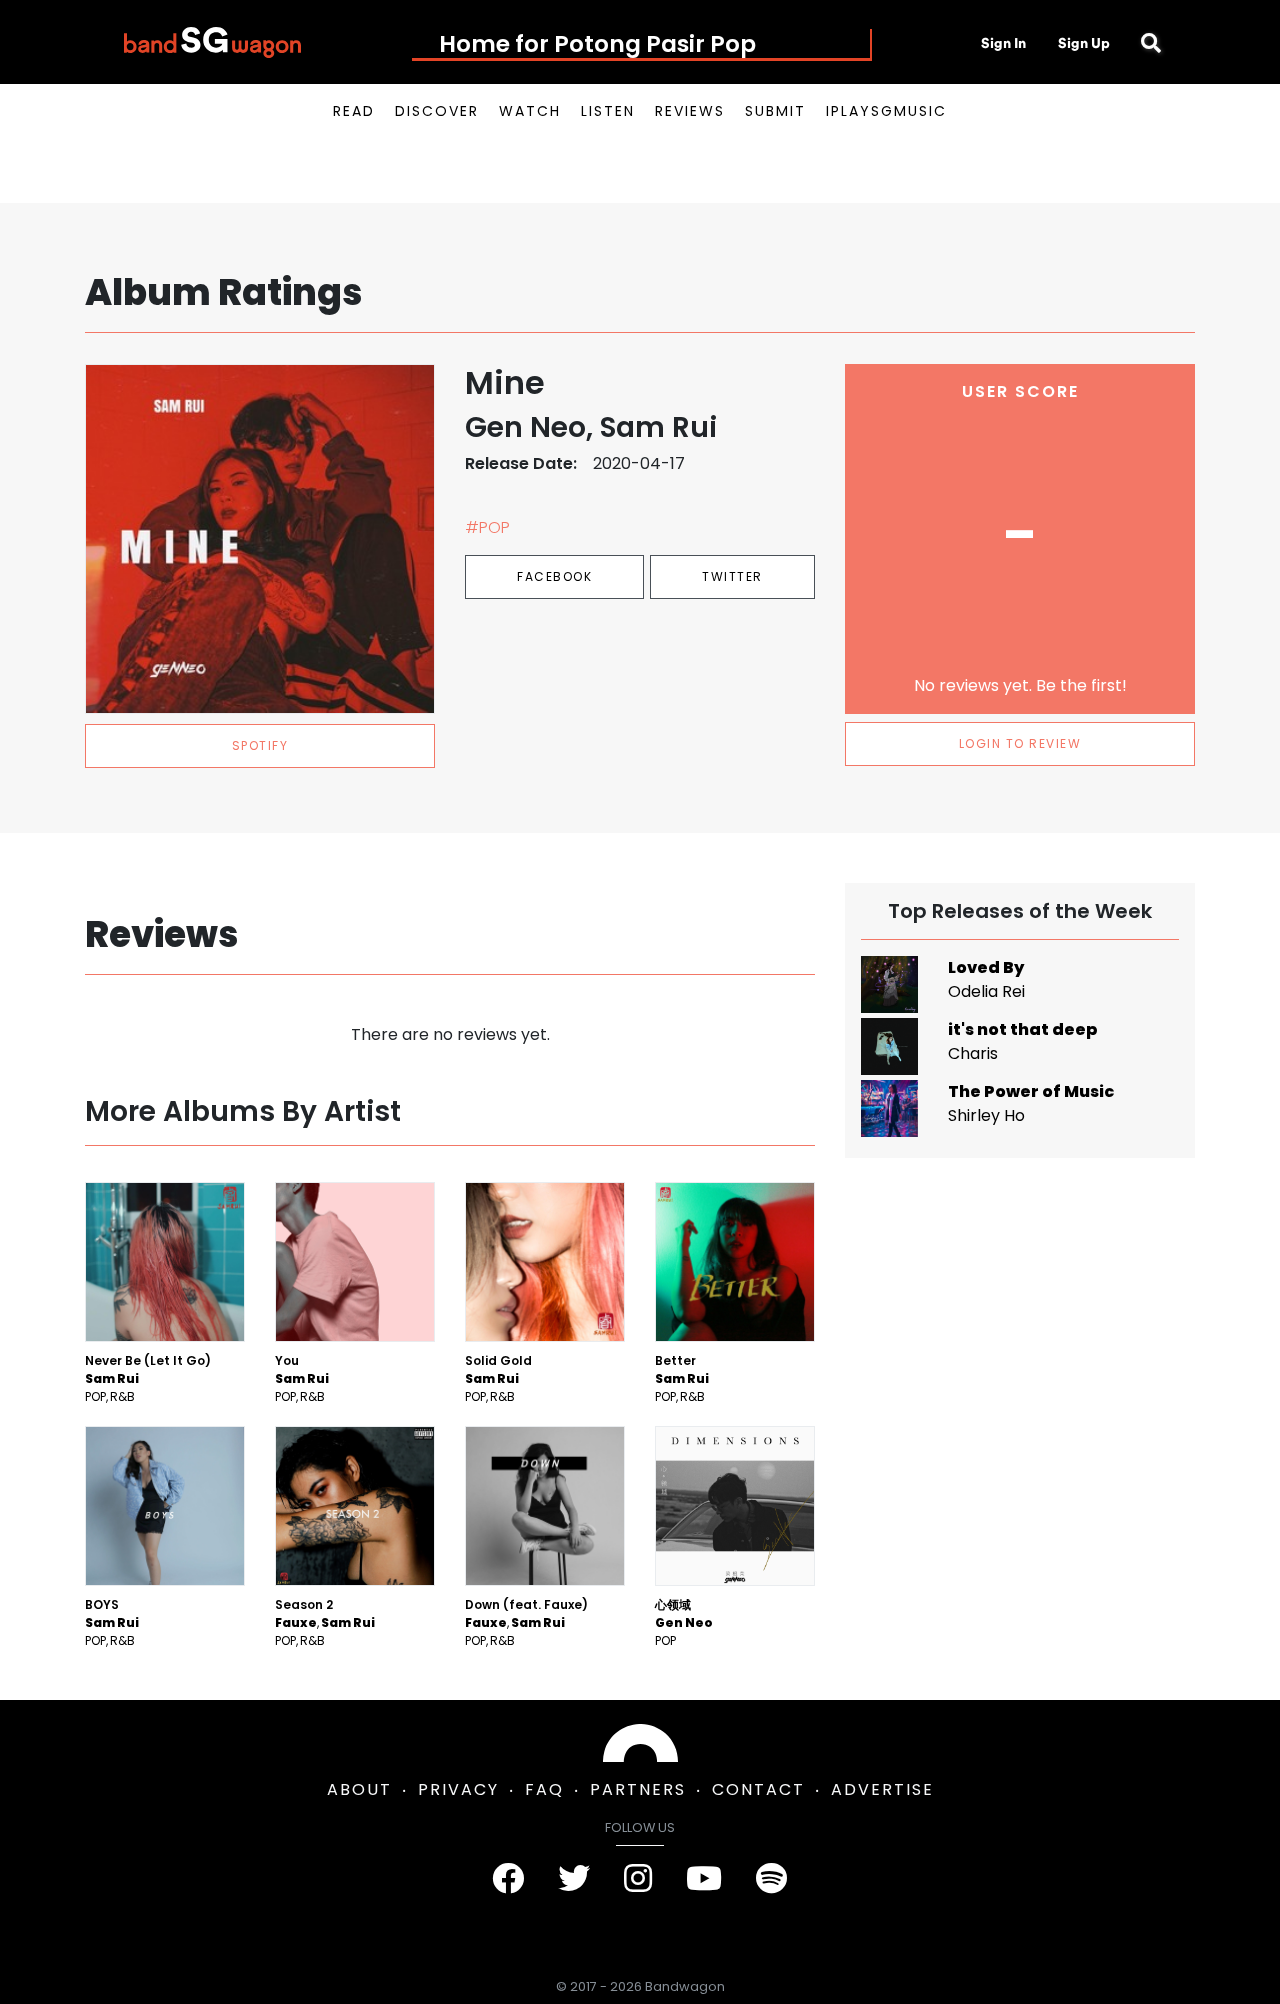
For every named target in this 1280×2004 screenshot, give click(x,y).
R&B (122, 1396)
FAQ (544, 1789)
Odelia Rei (986, 991)
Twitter (732, 576)
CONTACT (758, 1789)
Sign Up (1084, 43)
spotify (260, 745)
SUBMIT (775, 111)
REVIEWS (690, 111)
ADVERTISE (882, 1789)
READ (354, 111)
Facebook (554, 576)
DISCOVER (437, 111)
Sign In (1003, 43)
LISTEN (608, 111)
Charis (973, 1053)
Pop (95, 1396)
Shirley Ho (986, 1115)
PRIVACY (458, 1789)
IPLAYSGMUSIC (886, 111)
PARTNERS (638, 1789)
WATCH (530, 111)
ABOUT (359, 1789)
